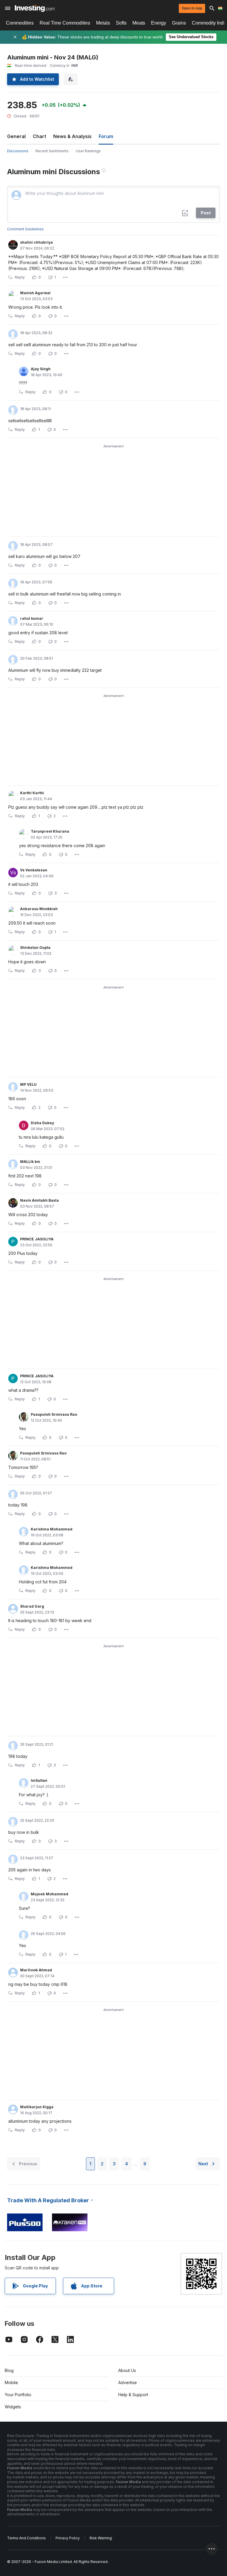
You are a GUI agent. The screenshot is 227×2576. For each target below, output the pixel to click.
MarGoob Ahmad (36, 1970)
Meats (139, 23)
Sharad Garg (32, 1606)
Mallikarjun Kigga (37, 2107)
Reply (20, 277)
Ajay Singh (41, 369)
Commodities (20, 23)
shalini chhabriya (37, 242)
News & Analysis (72, 136)
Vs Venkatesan (34, 870)
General (16, 136)
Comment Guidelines (25, 229)
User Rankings (88, 151)
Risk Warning (101, 2538)
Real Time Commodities (65, 23)
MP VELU (28, 1084)
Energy (159, 23)
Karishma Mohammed (52, 1529)
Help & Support (133, 2395)
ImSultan (39, 1780)
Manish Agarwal (35, 293)
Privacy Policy (68, 2538)
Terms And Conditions (26, 2538)
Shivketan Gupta (35, 948)
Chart (39, 136)
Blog (9, 2370)
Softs (121, 23)
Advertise (128, 2382)
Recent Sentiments (52, 151)
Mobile (11, 2382)
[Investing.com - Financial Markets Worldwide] (35, 8)
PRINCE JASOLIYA (37, 1239)
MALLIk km (30, 1162)
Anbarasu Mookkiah (39, 909)
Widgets (13, 2407)
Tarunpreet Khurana (50, 831)
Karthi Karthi (32, 793)
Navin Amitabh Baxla (39, 1200)
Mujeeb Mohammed (50, 1894)
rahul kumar (32, 618)
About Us (127, 2370)
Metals (103, 23)
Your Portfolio (18, 2395)
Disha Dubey (42, 1123)
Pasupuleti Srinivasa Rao (54, 1414)
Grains (179, 23)
